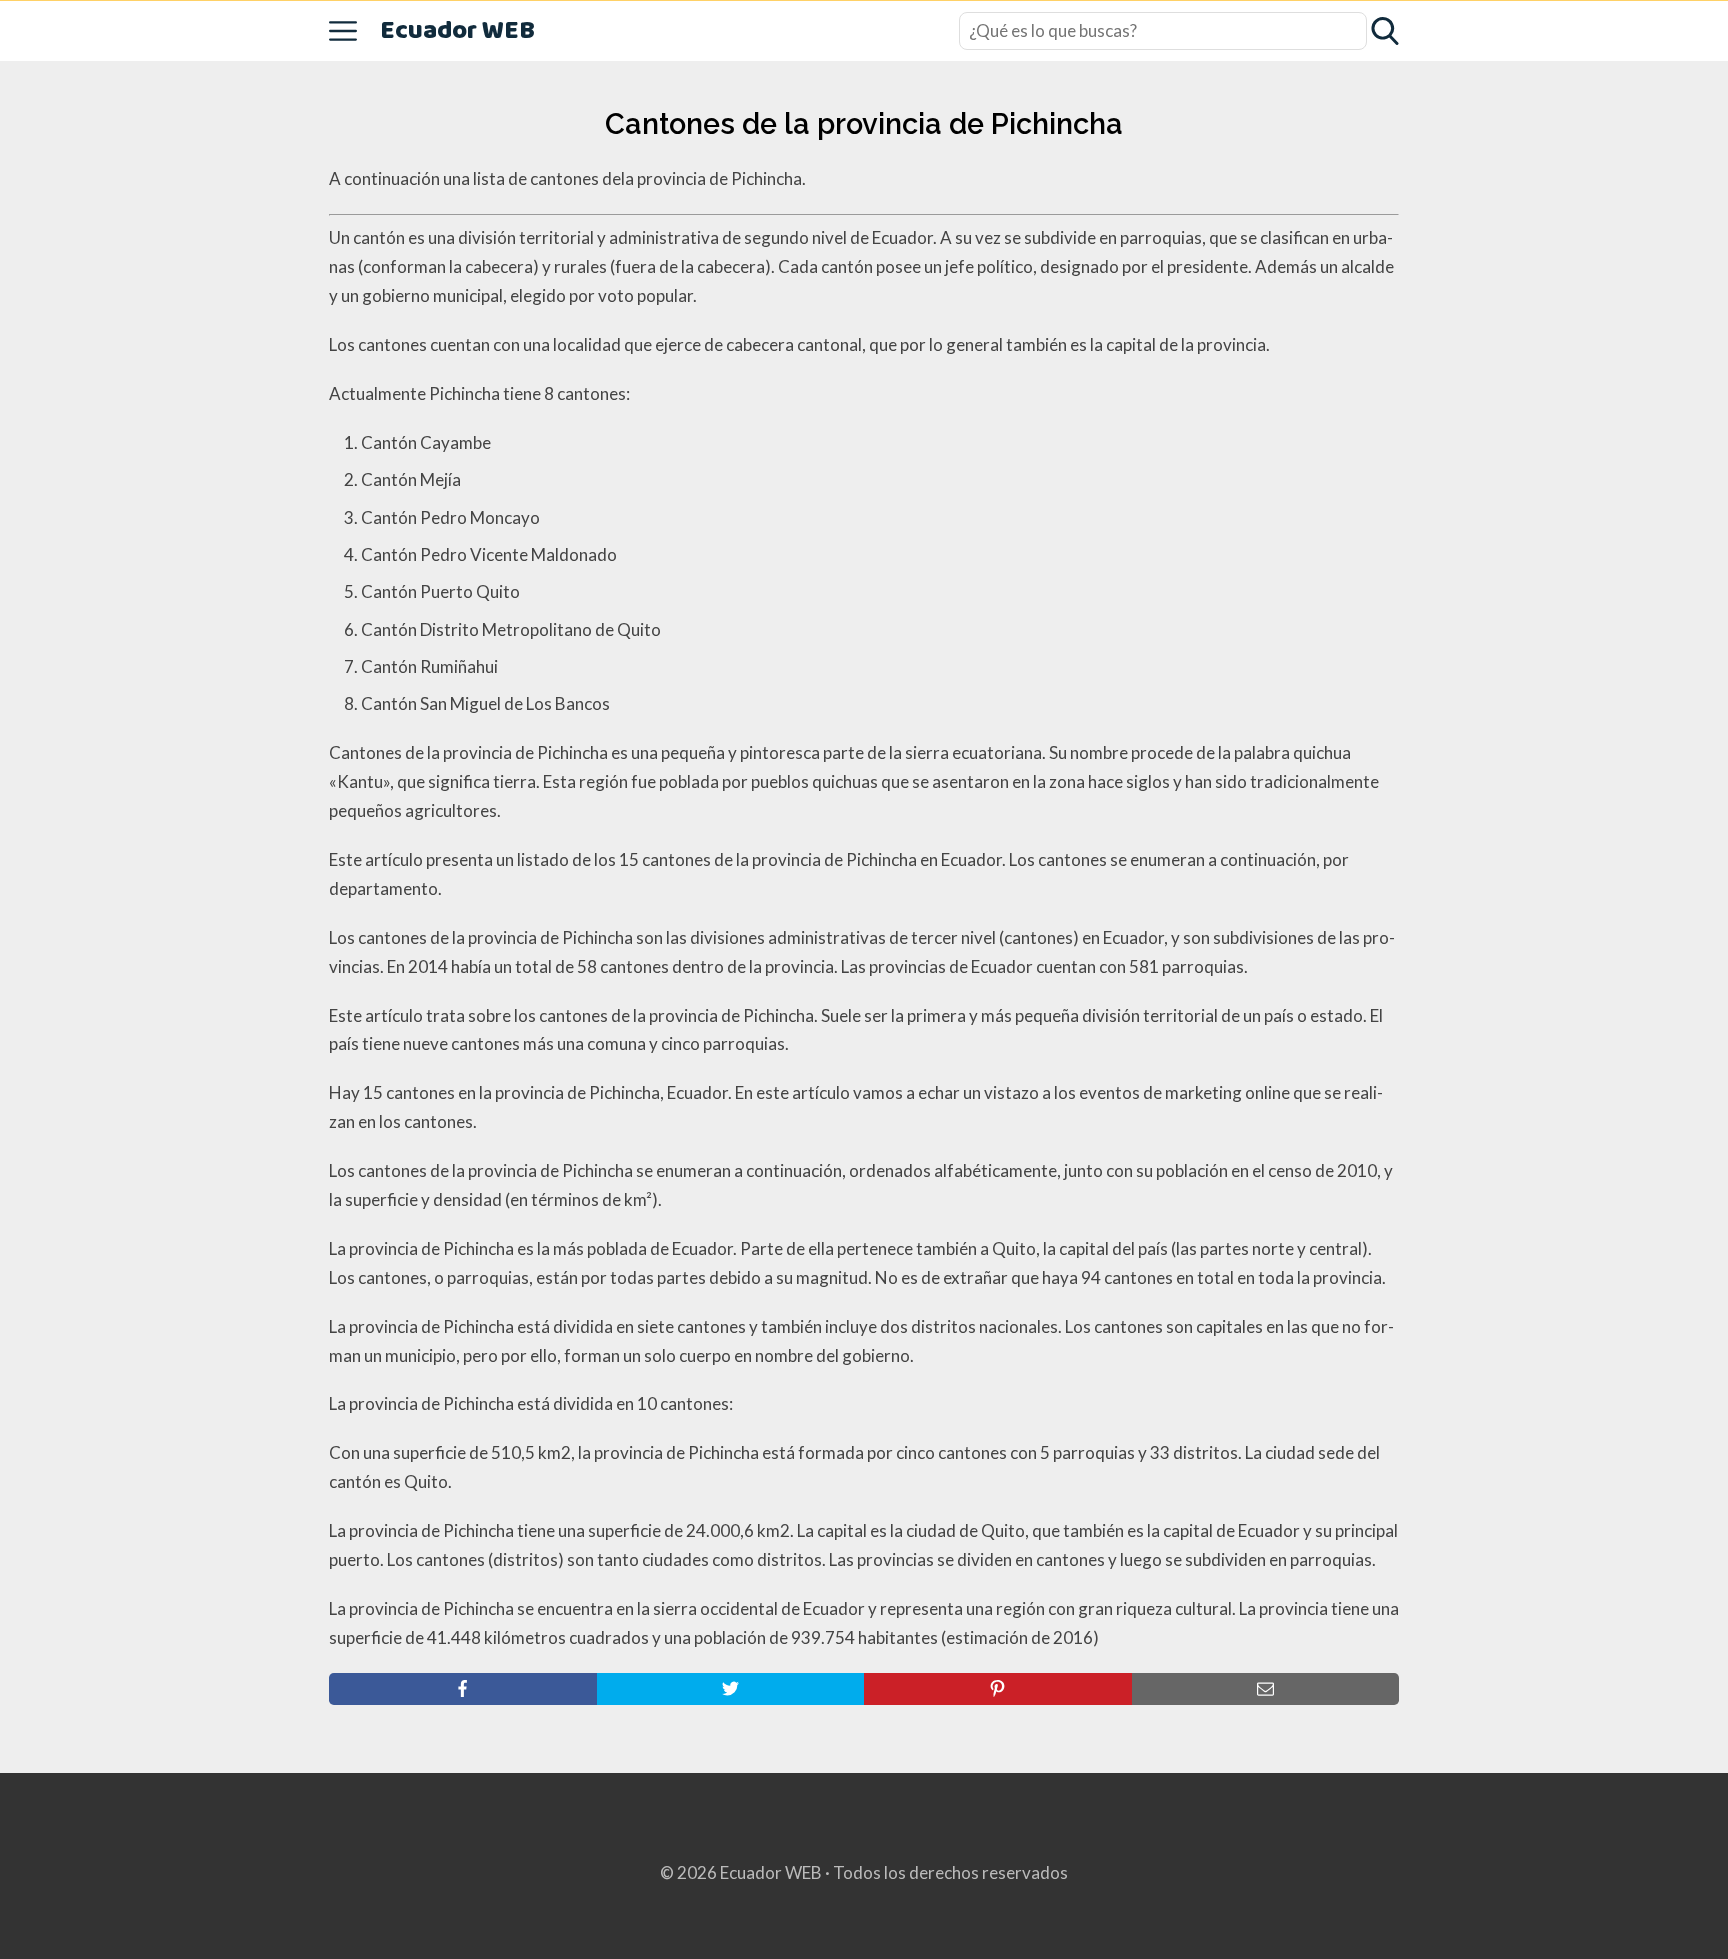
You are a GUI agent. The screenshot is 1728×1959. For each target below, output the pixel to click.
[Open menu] (343, 31)
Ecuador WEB (457, 31)
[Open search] (1385, 31)
